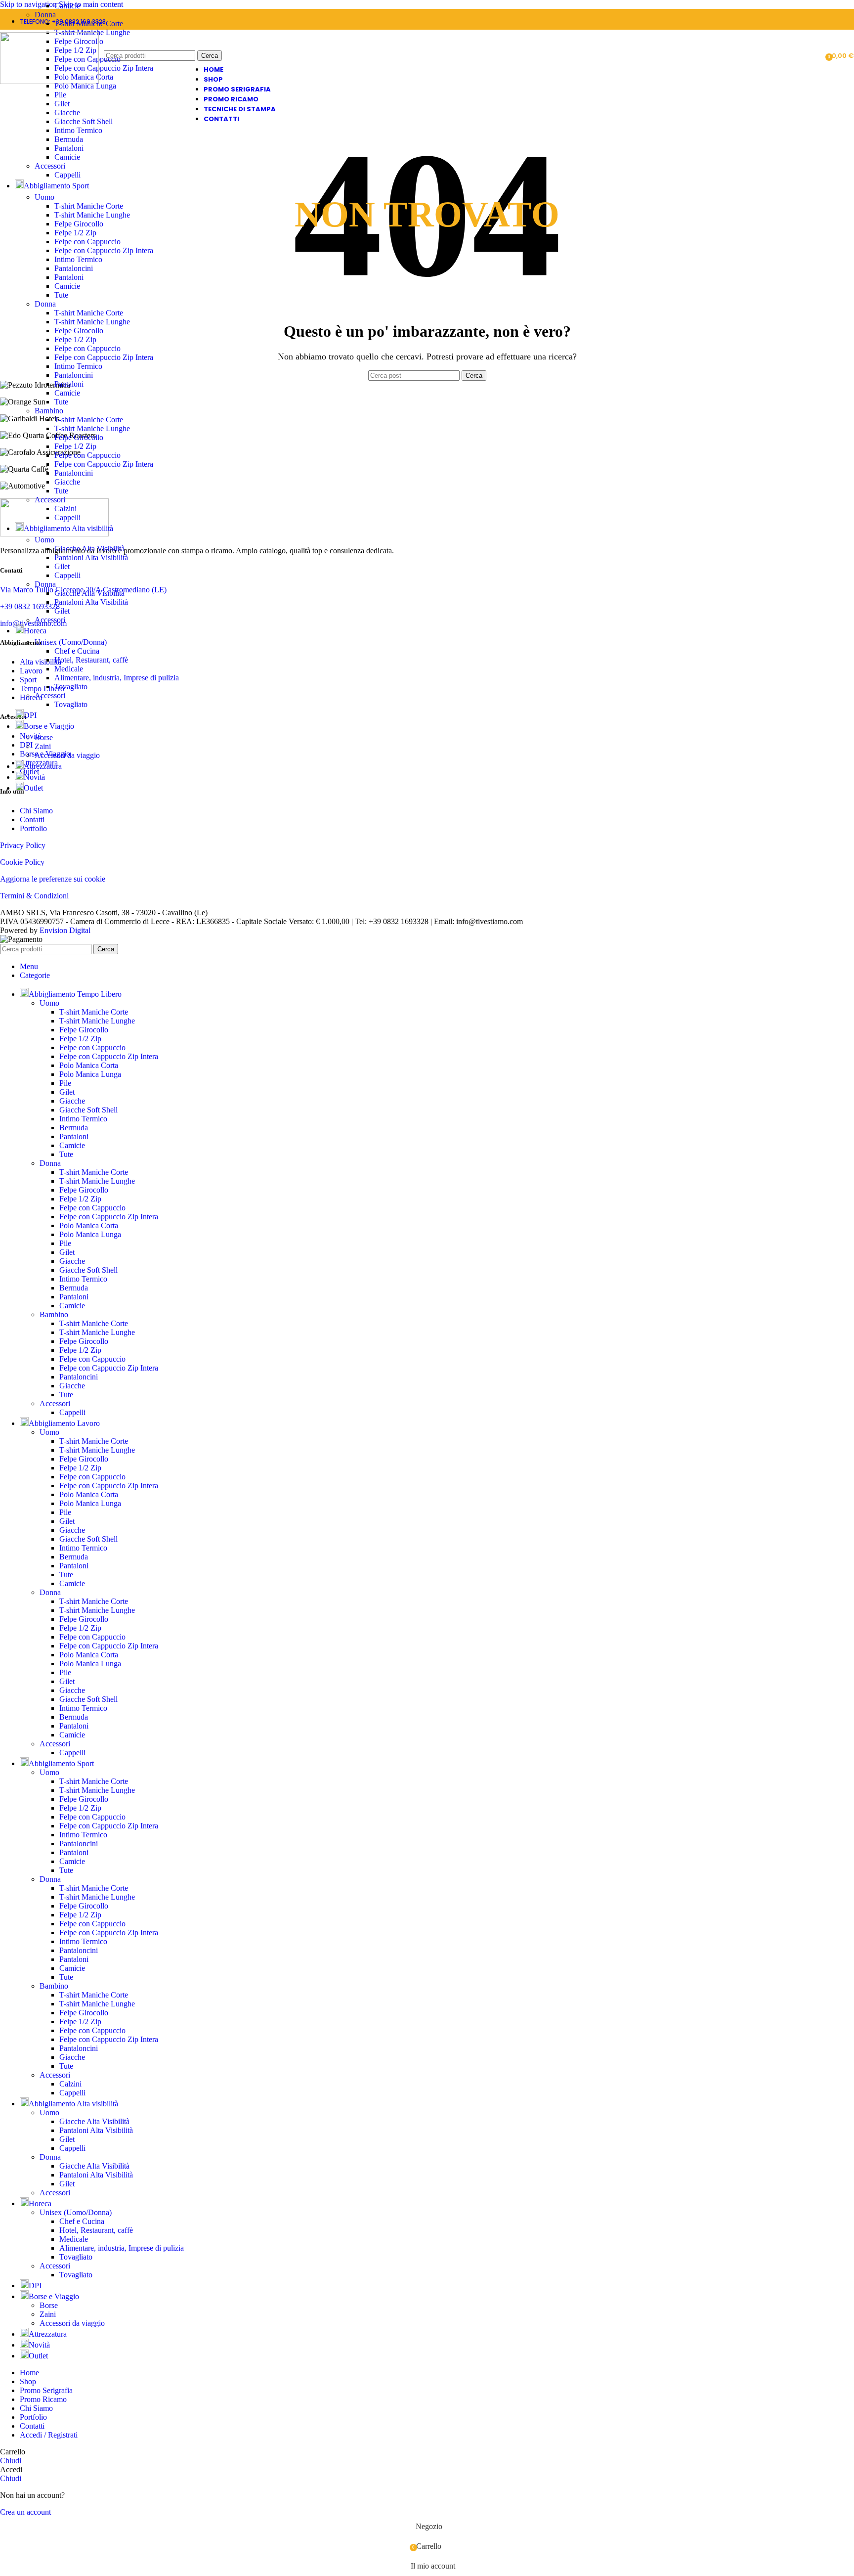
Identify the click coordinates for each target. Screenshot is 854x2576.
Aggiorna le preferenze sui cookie (53, 879)
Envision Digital (65, 930)
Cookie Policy (22, 862)
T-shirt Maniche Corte (89, 23)
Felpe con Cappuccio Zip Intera (104, 68)
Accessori (50, 166)
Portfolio (33, 828)
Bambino (49, 411)
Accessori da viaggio (67, 755)
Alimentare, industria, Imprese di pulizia (117, 678)
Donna (45, 15)
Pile (60, 95)
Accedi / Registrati (49, 2435)
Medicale (69, 669)
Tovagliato (71, 687)
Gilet (62, 104)
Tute (61, 295)
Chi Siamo (36, 811)
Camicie (67, 6)
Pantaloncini (74, 268)
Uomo (44, 197)
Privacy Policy (23, 845)
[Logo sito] (49, 81)
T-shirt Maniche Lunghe (92, 215)
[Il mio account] (814, 56)
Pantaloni (69, 148)
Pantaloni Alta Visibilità (91, 557)
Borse (44, 737)
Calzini (65, 509)
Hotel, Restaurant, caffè (91, 660)
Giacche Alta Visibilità (89, 549)
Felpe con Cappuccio (87, 242)
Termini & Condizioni (34, 896)
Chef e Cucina (77, 651)
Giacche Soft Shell (84, 121)
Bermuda (69, 139)
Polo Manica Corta (89, 1065)
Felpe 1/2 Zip (75, 233)
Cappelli (67, 175)
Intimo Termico (78, 130)
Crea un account (25, 2512)
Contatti (32, 820)
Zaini (43, 746)
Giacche (67, 112)
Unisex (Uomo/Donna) (71, 642)
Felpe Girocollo (79, 224)
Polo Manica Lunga (90, 1074)
